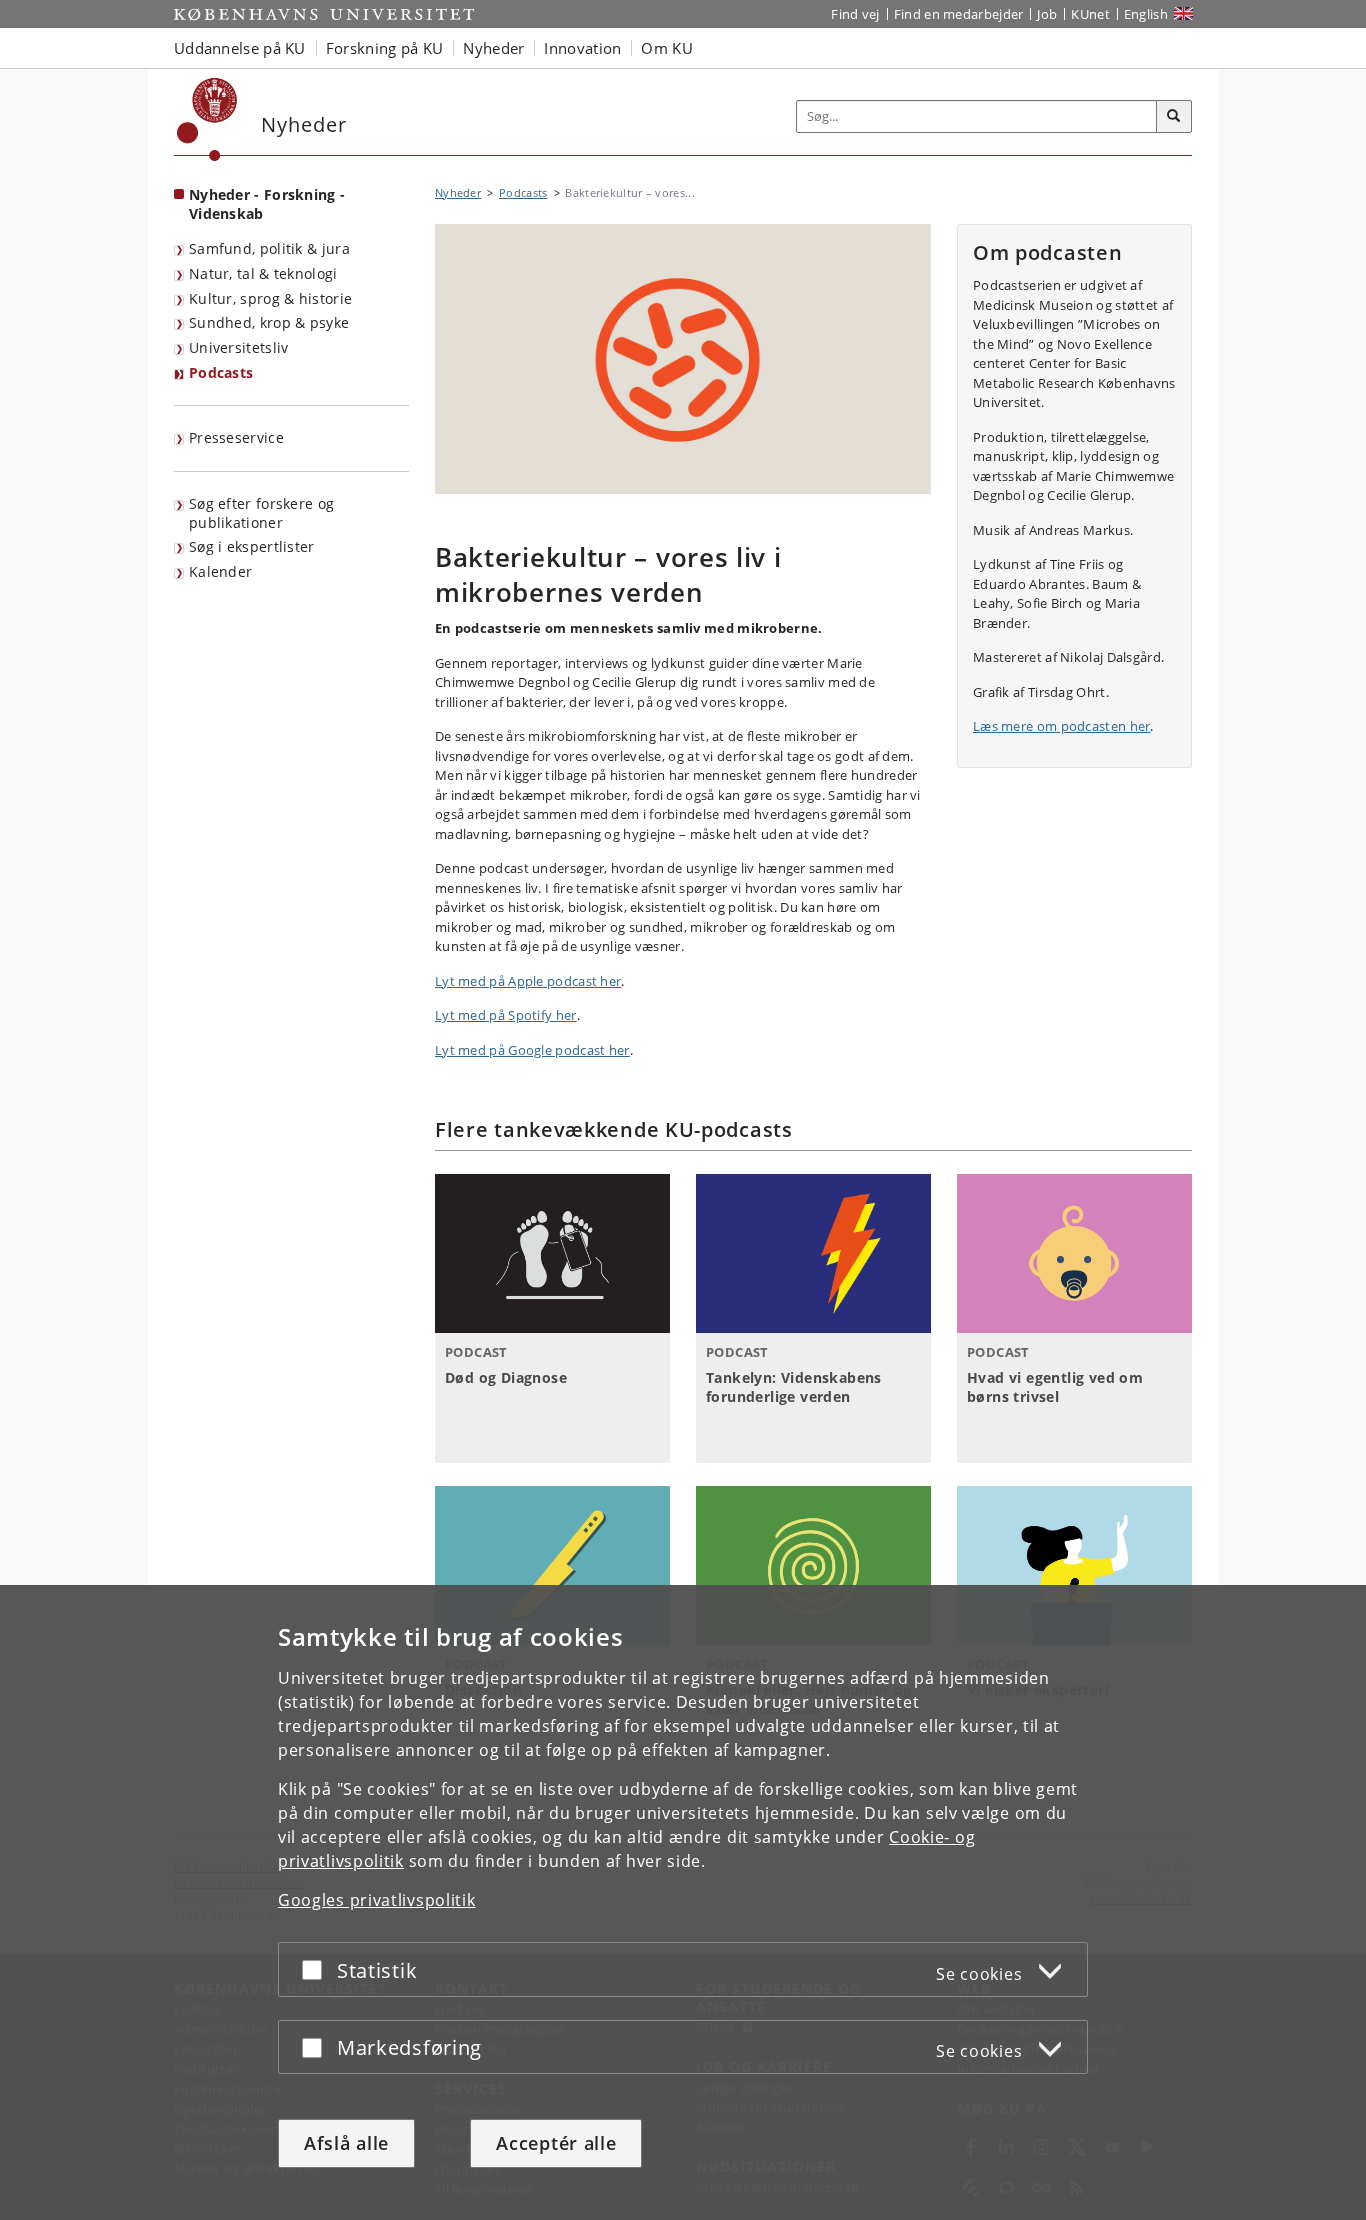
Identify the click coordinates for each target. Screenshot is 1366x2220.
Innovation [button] (582, 48)
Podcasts (221, 372)
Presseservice (236, 437)
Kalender (220, 571)
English (1146, 14)
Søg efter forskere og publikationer (261, 513)
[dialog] (683, 1902)
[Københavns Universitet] (207, 119)
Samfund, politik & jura (269, 248)
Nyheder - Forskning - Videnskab (267, 204)
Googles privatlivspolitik (377, 1900)
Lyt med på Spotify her (506, 1015)
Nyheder (458, 192)
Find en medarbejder (959, 14)
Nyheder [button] (493, 48)
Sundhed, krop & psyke (269, 322)
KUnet (1090, 14)
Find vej (855, 14)
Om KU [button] (667, 48)
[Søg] (1174, 117)
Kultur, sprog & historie (270, 298)
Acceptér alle (556, 2143)
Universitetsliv (239, 347)
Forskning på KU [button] (385, 48)
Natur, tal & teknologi (263, 273)
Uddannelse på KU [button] (240, 48)
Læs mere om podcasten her (1062, 726)
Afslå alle (346, 2143)
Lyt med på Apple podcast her (528, 981)
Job (1047, 14)
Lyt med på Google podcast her (532, 1050)
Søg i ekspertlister (252, 546)
